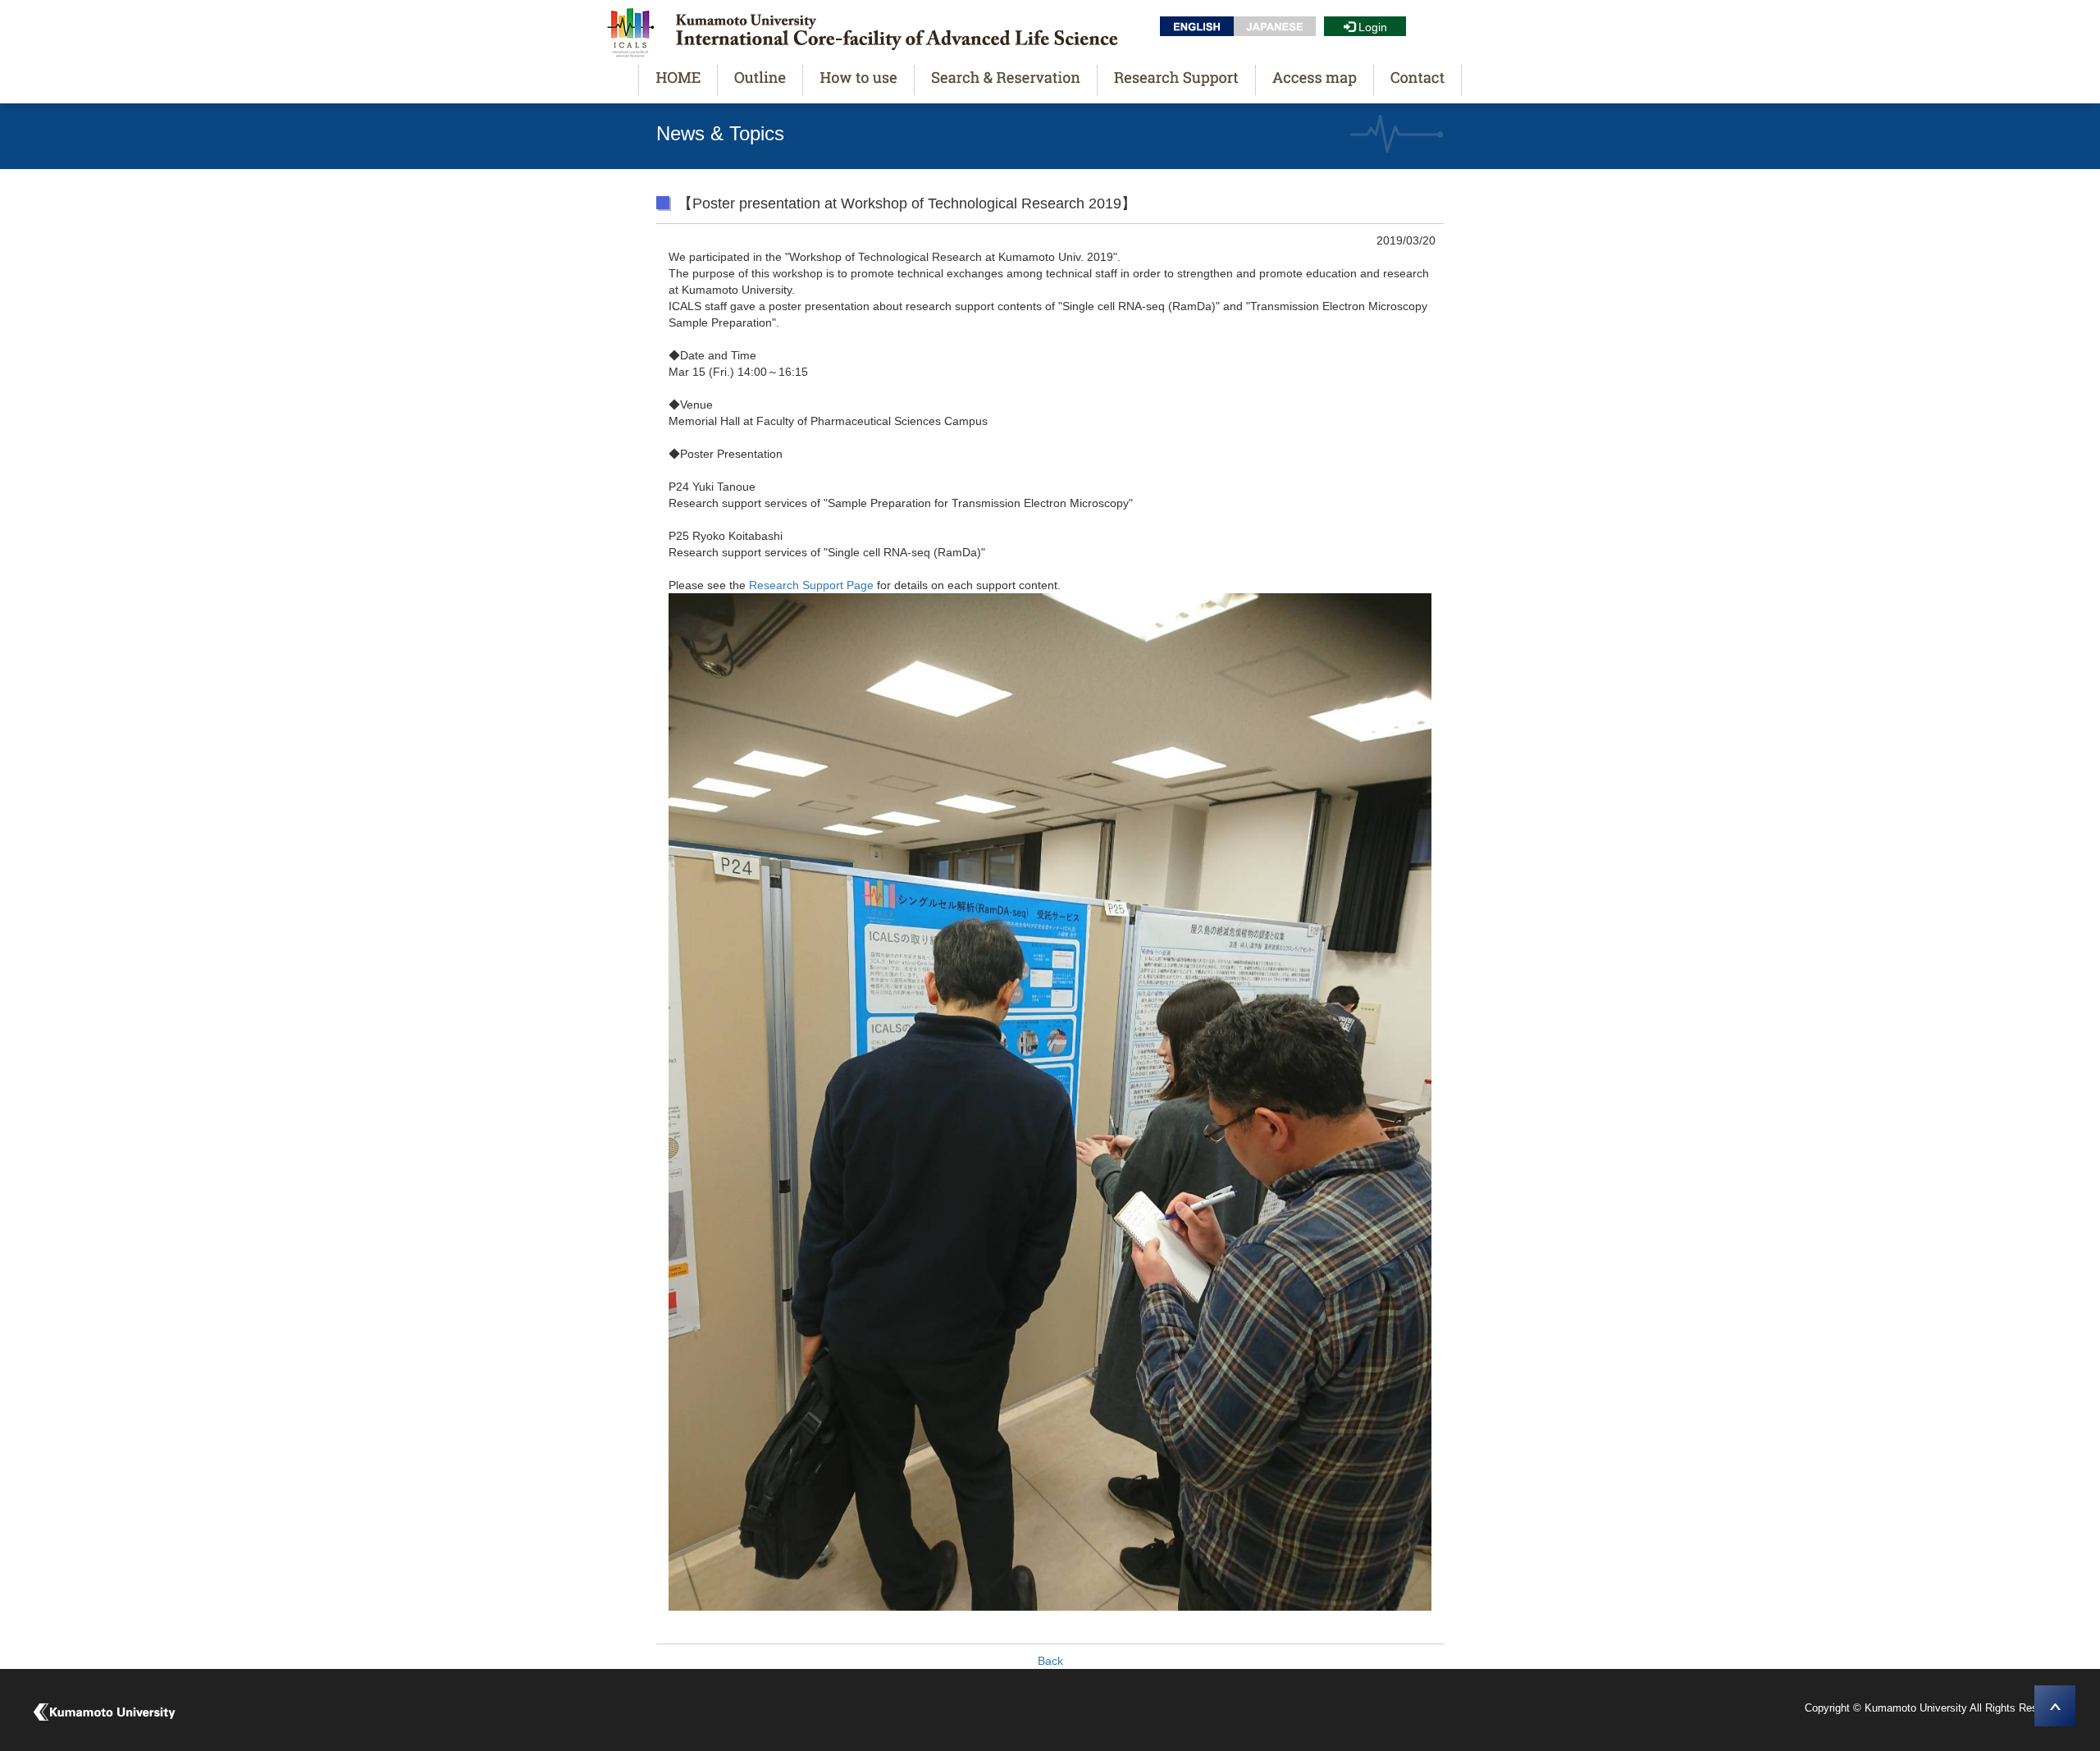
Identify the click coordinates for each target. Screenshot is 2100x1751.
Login (1373, 27)
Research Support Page (810, 585)
